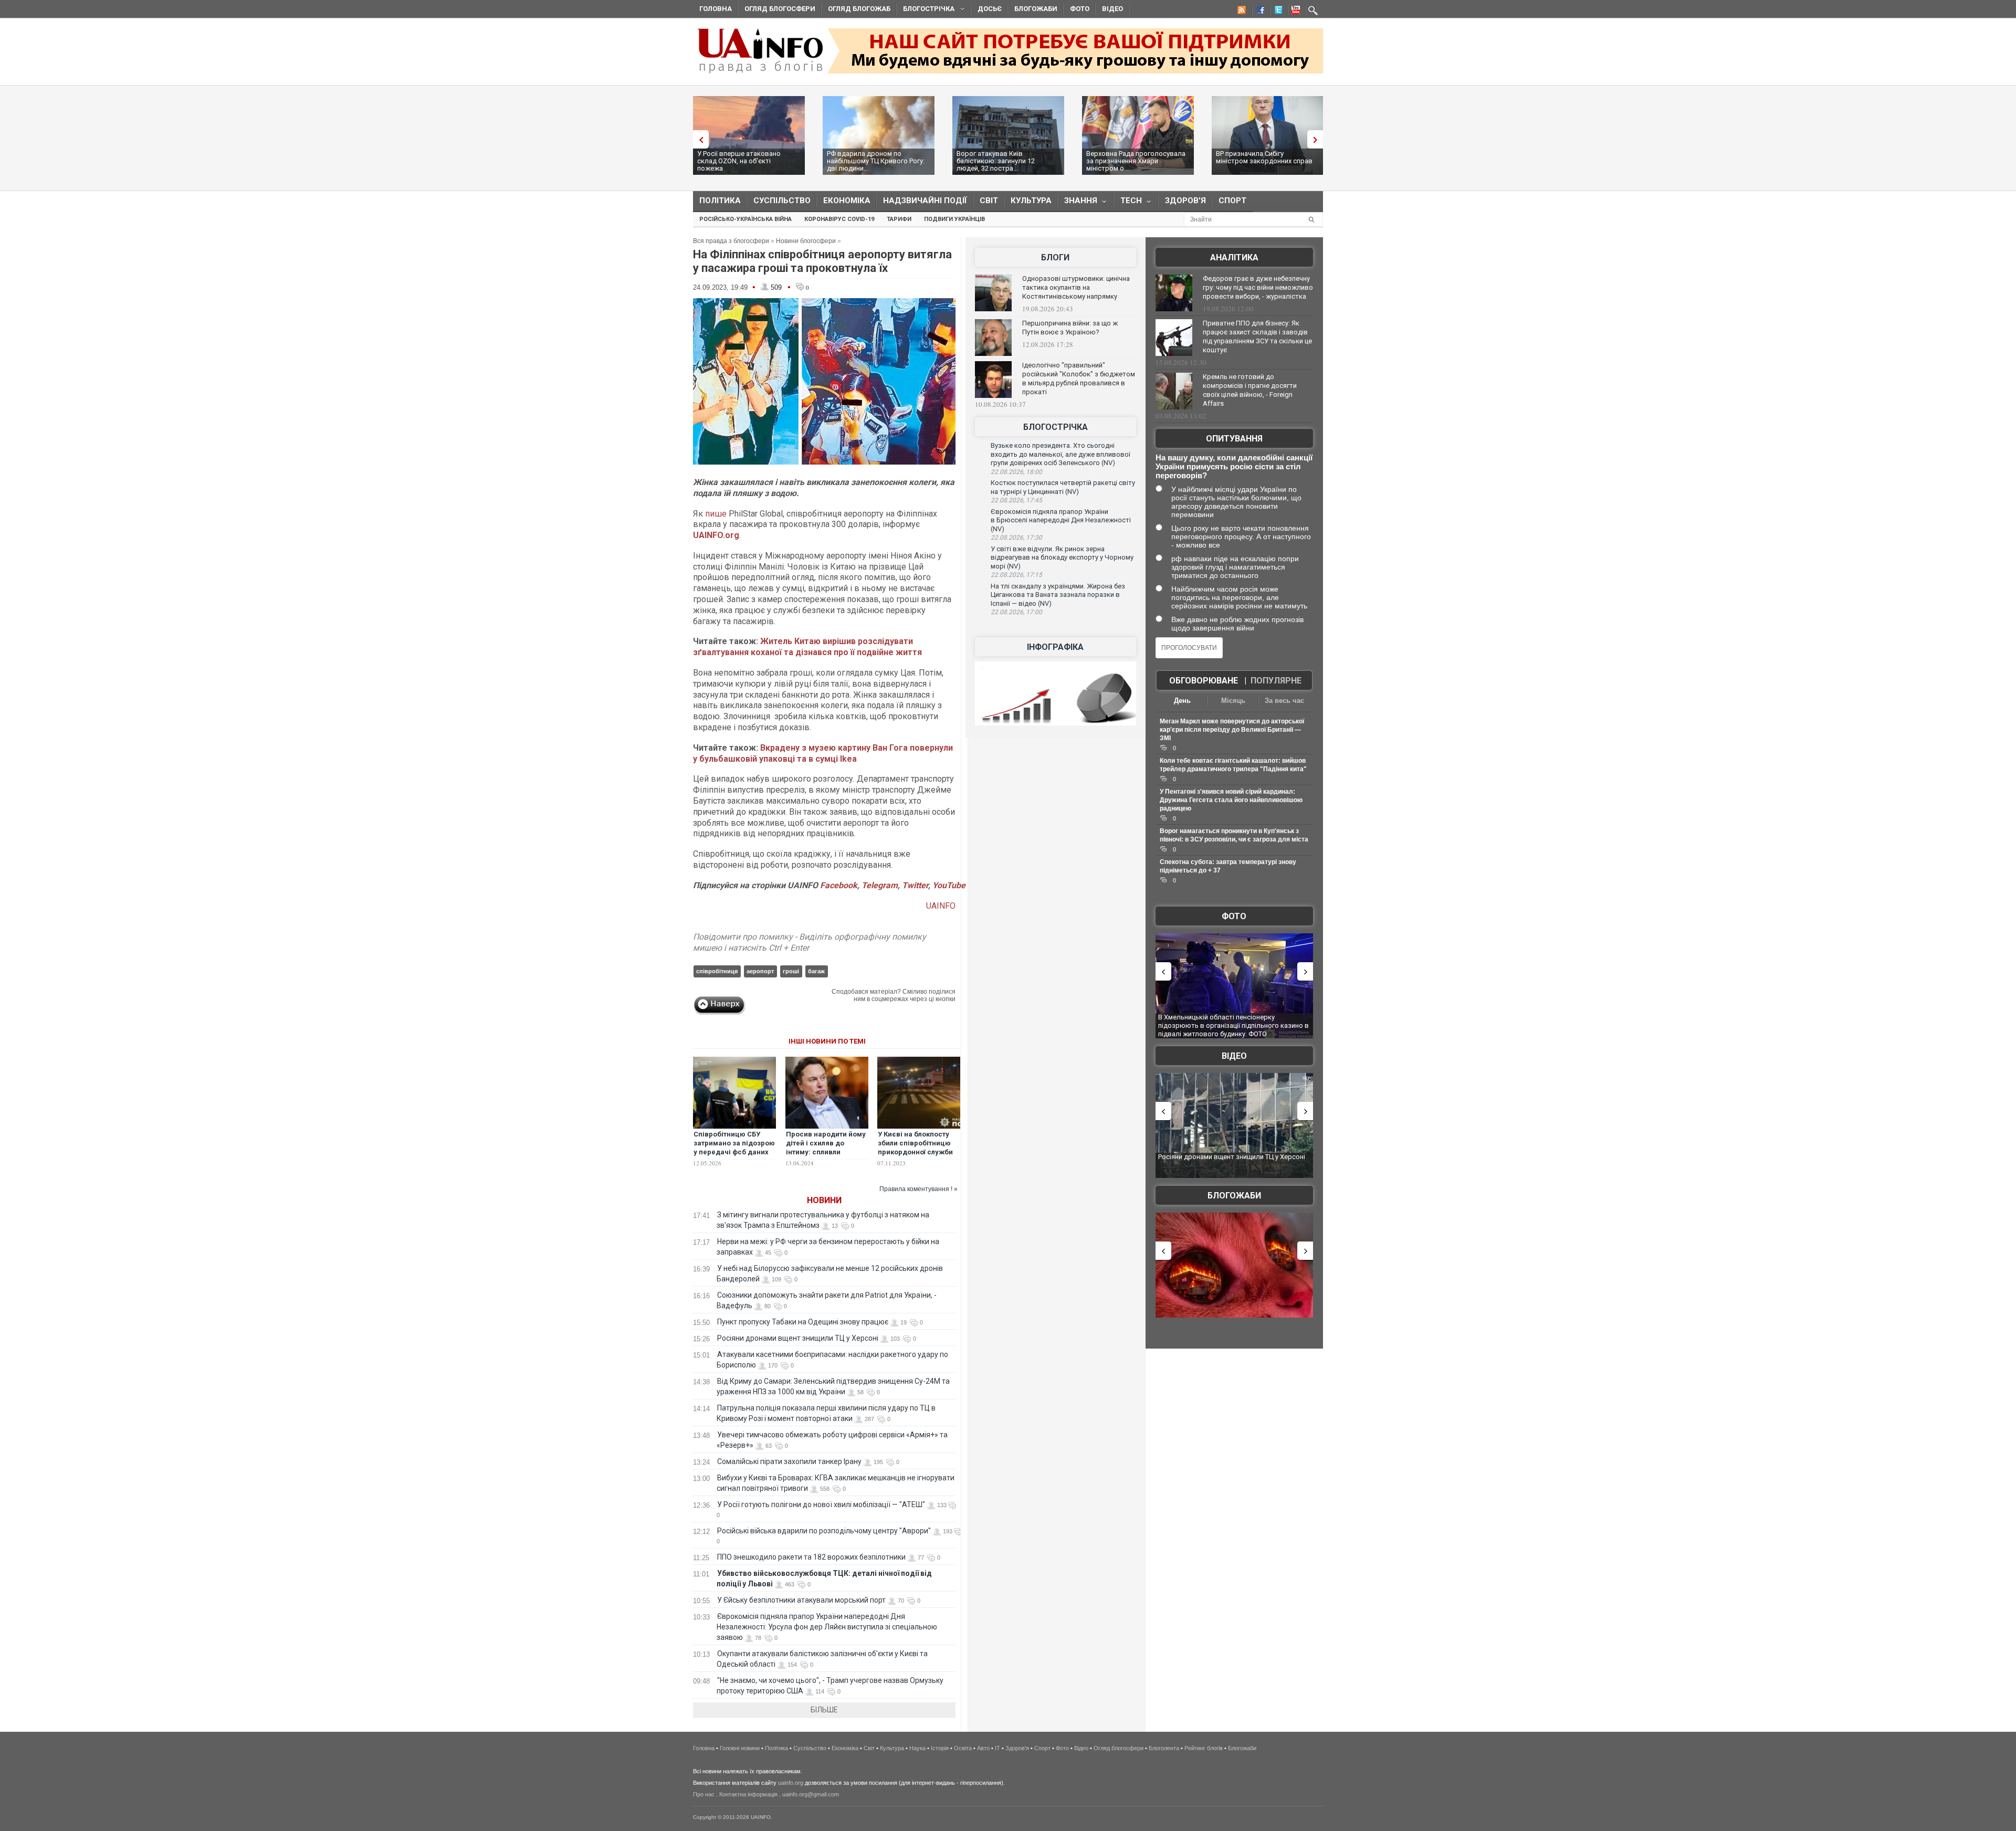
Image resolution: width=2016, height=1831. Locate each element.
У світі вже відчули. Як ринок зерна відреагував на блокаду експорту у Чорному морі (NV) (1062, 557)
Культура (1031, 201)
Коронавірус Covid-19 (839, 219)
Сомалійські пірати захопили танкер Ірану (789, 1461)
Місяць (1233, 701)
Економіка (847, 201)
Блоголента (1164, 1748)
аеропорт (760, 971)
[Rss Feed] (1241, 12)
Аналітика (1234, 257)
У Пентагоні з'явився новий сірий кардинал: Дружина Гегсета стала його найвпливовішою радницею (1231, 800)
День (1182, 701)
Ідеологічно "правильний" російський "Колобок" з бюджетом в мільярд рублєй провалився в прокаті (1079, 378)
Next (1318, 139)
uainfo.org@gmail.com (811, 1794)
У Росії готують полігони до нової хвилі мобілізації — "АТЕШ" (821, 1504)
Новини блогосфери (806, 241)
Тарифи (899, 219)
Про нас (704, 1794)
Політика (720, 201)
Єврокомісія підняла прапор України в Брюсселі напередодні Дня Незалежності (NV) (1061, 520)
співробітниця (717, 971)
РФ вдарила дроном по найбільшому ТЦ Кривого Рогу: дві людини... (876, 161)
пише (716, 514)
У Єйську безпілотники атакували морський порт (801, 1600)
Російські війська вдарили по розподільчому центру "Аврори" (824, 1531)
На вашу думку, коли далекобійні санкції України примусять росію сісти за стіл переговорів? (1234, 466)
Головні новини (740, 1748)
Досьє (990, 9)
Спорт (1232, 201)
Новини (824, 1200)
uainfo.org (791, 1783)
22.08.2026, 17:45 (1016, 500)
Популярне (1276, 681)
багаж (816, 971)
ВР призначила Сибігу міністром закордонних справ (1264, 157)
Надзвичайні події (925, 201)
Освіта (963, 1748)
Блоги (1055, 257)
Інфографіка (1055, 647)
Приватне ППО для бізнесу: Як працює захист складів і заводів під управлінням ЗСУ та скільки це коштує (1257, 336)
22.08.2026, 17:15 (1016, 575)
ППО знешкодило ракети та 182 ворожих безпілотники (811, 1557)
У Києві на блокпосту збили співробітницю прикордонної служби (915, 1143)
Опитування (1234, 439)
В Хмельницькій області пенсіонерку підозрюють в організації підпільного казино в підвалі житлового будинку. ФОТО (1233, 1025)
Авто (983, 1748)
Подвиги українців (954, 219)
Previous (698, 139)
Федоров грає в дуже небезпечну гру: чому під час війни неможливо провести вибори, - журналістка (1258, 287)
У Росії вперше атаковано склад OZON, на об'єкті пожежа (739, 161)
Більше (824, 1710)
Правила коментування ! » (918, 1189)
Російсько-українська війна (745, 219)
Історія (940, 1748)
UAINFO (941, 906)
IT (997, 1748)
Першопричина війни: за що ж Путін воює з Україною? (1070, 328)
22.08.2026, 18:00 (1016, 472)
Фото (1080, 9)
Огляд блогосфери (780, 9)
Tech (1128, 203)
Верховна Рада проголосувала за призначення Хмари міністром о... (1136, 161)
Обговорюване (1204, 681)
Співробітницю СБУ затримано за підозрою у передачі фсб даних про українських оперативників (734, 1152)
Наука (917, 1748)
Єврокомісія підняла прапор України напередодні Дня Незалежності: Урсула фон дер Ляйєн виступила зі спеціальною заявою (827, 1627)
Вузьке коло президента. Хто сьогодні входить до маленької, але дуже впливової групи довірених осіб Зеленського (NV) (1060, 454)
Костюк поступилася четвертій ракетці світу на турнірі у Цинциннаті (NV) (1063, 487)
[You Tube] (1294, 12)
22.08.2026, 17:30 (1016, 538)
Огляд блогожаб (859, 9)
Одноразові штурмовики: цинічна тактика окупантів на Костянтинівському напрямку (1076, 287)
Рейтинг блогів (1204, 1748)
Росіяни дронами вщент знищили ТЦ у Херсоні (798, 1338)
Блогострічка (926, 10)
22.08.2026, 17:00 (1016, 612)
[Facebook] (1258, 12)
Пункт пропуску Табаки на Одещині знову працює (803, 1322)
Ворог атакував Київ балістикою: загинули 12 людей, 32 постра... (996, 161)
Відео (1112, 9)
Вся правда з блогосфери (731, 241)
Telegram (880, 885)
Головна (716, 9)
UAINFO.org (716, 535)
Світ (989, 201)
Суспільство (782, 201)
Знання (1078, 203)
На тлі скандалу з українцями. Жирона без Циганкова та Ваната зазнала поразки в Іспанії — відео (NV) (1058, 595)
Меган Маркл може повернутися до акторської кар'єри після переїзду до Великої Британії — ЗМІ (1232, 730)
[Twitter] (1276, 12)
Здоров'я (1185, 201)
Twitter (915, 885)
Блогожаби (1036, 9)
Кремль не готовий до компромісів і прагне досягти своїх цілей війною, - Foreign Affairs (1250, 390)
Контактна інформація (748, 1794)
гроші (791, 971)
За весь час (1284, 701)
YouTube (949, 885)
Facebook (839, 885)
